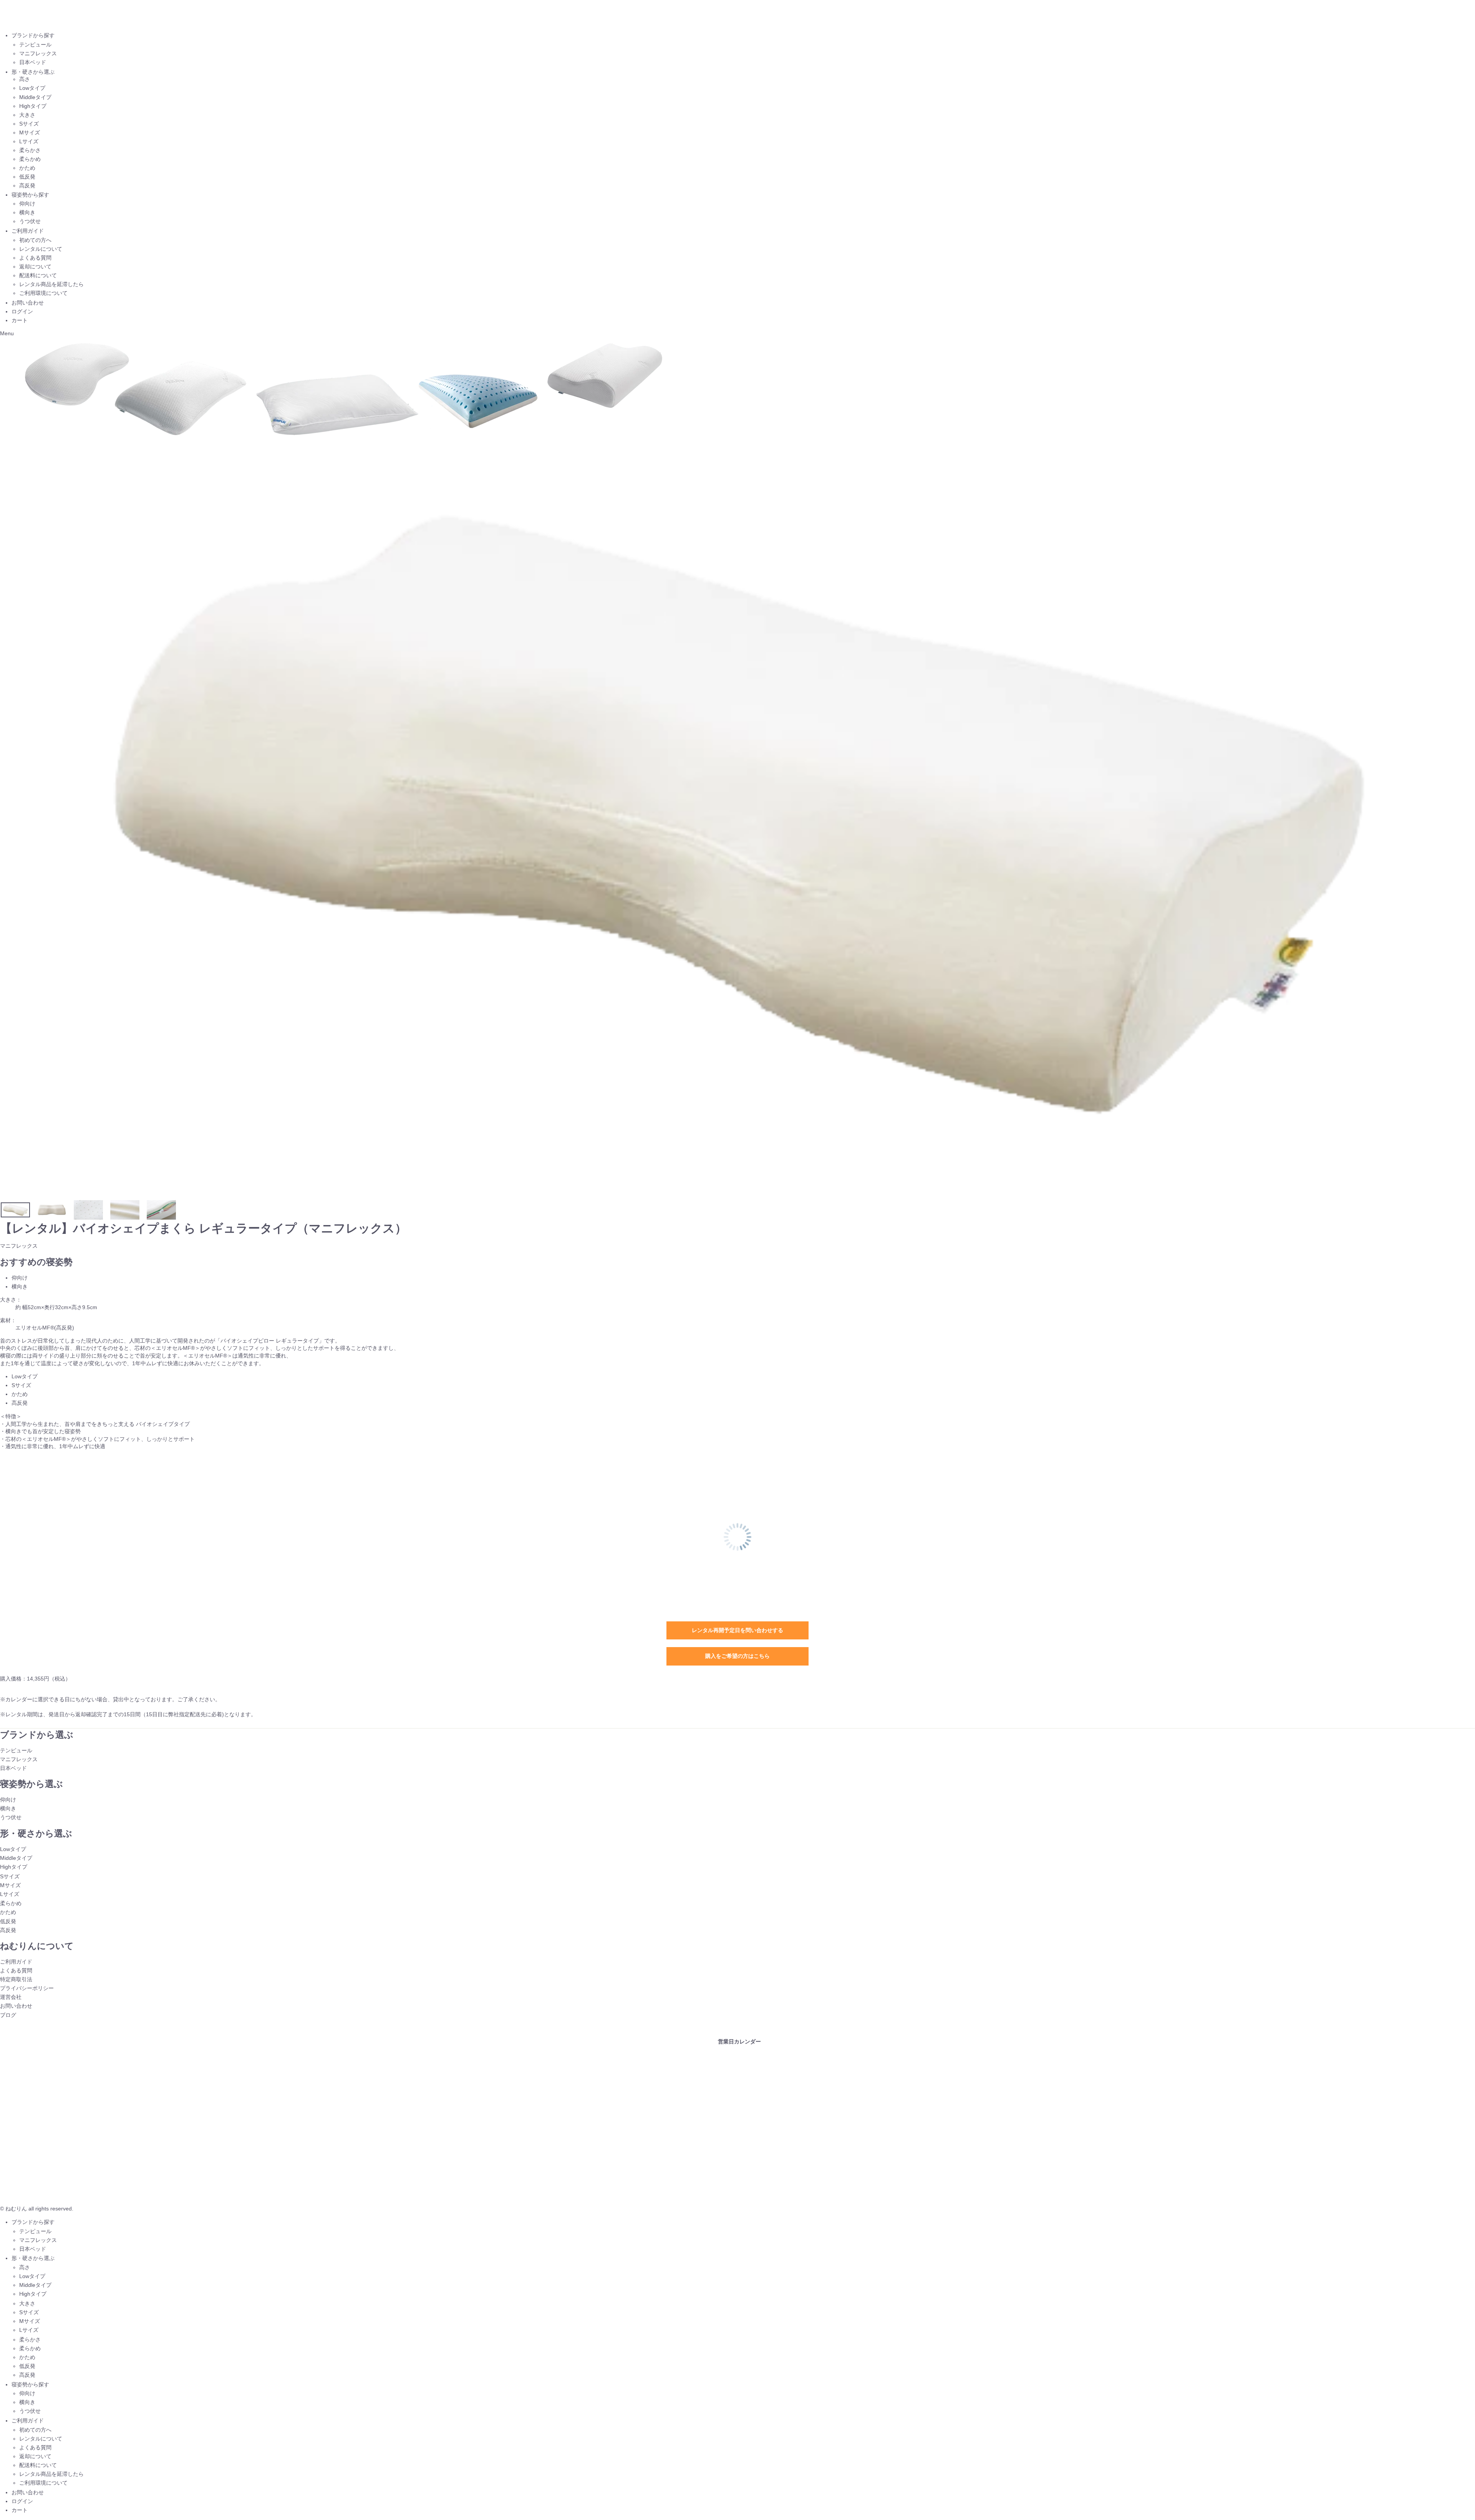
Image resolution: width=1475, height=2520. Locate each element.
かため (27, 168)
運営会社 (11, 1997)
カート (20, 320)
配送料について (38, 275)
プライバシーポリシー (27, 1988)
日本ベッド (33, 62)
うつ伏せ (30, 221)
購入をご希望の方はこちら (737, 1656)
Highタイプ (33, 106)
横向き (27, 212)
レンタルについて (41, 249)
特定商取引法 (16, 1979)
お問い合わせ (28, 303)
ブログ (8, 2015)
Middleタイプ (35, 97)
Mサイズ (30, 132)
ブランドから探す (33, 35)
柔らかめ (30, 159)
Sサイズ (29, 124)
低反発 (27, 177)
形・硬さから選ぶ (33, 72)
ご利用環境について (43, 293)
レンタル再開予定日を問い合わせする (737, 1630)
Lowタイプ (32, 88)
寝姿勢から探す (30, 195)
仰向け (27, 204)
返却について (35, 267)
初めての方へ (35, 240)
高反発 (27, 185)
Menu (7, 333)
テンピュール (35, 45)
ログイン (22, 311)
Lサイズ (29, 141)
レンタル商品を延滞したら (51, 284)
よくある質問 (35, 258)
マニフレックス (38, 53)
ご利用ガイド (28, 231)
